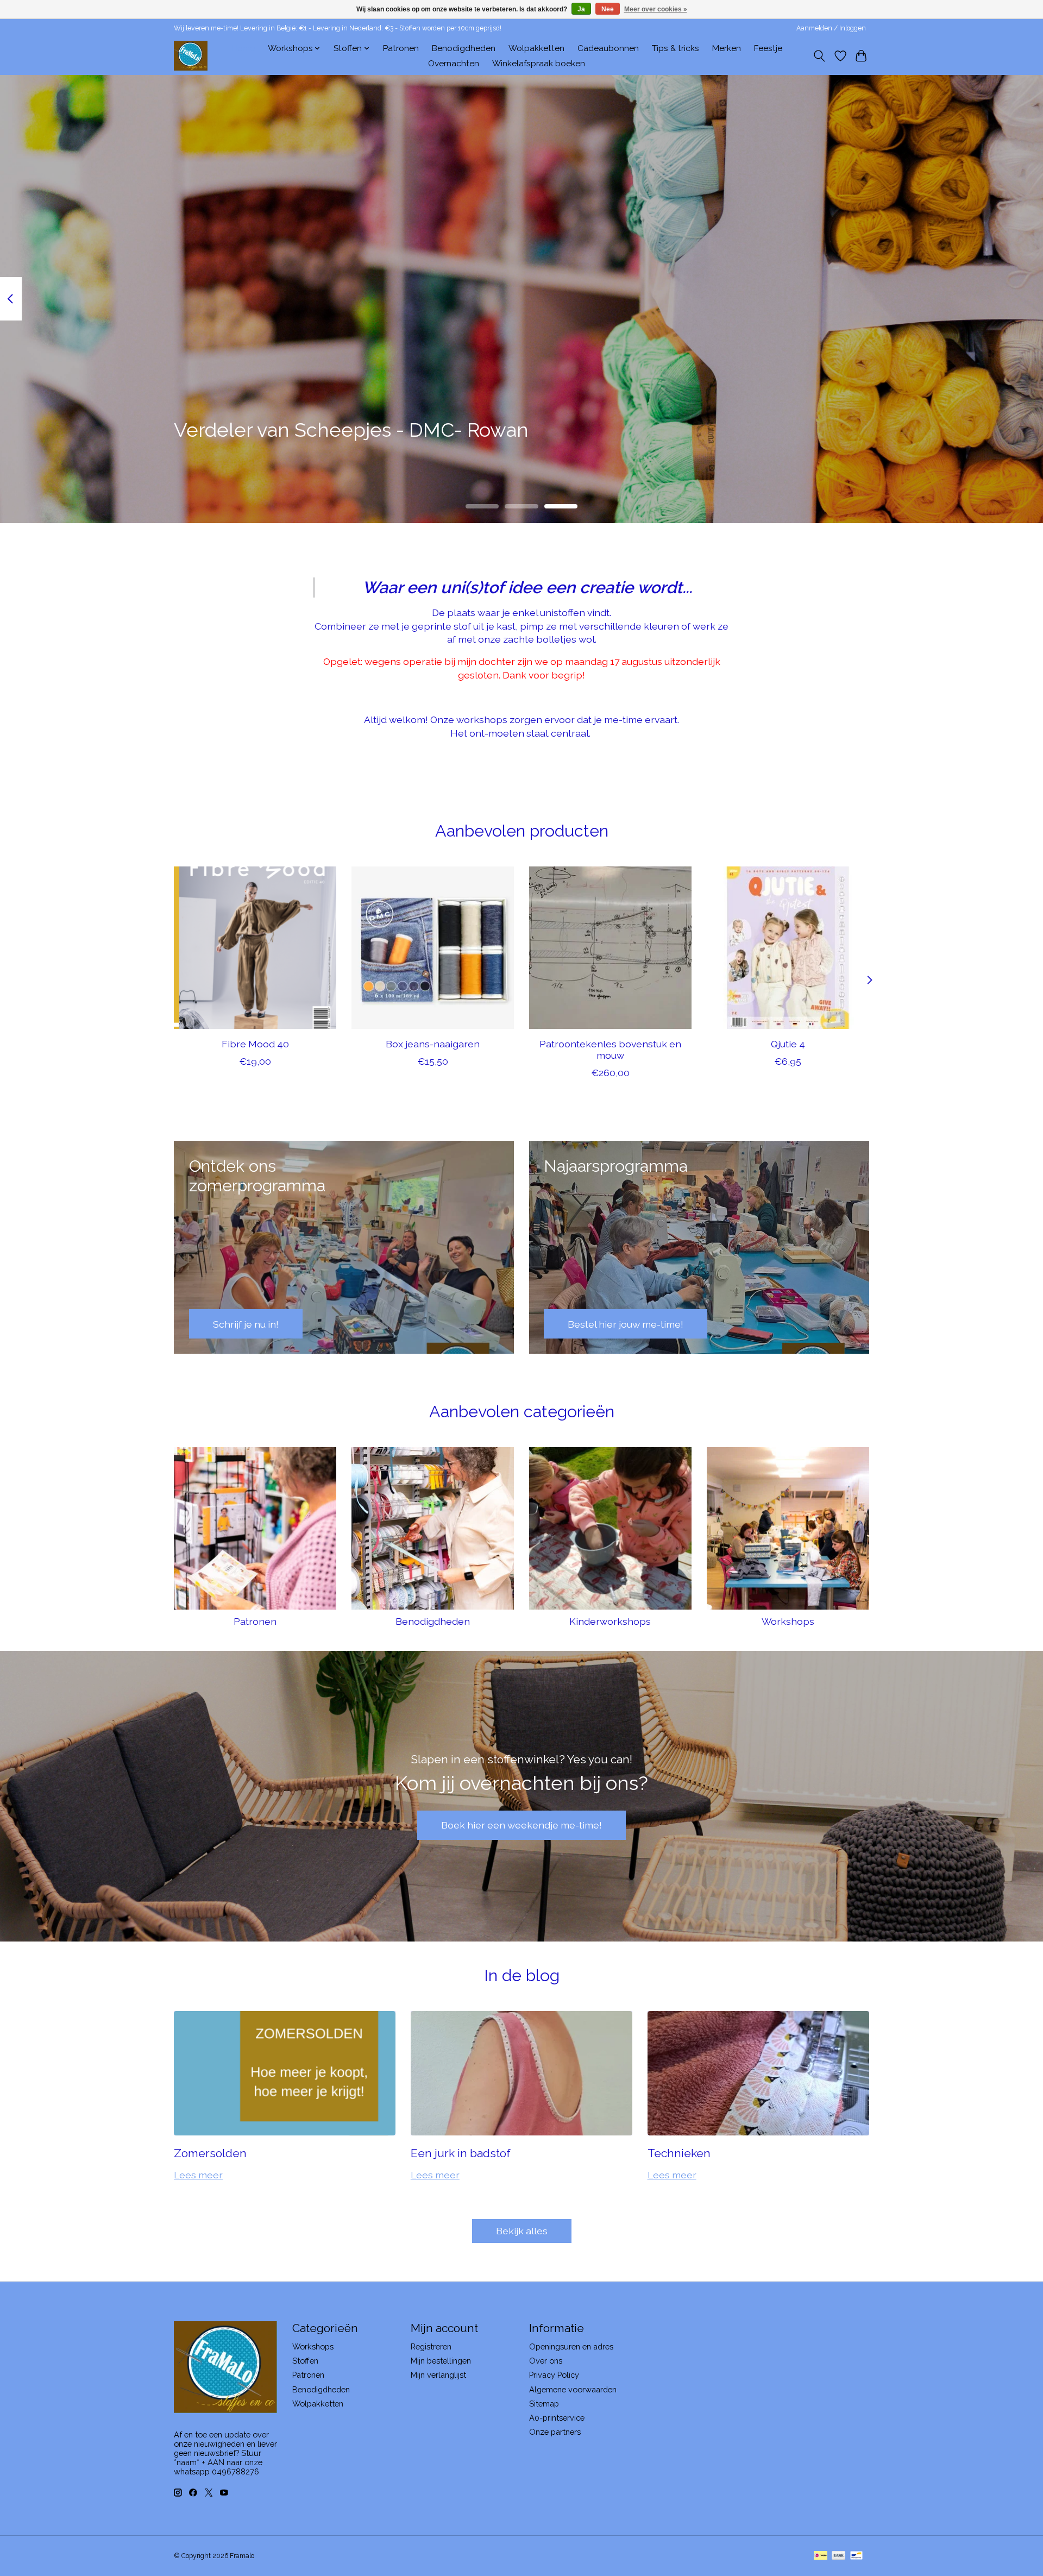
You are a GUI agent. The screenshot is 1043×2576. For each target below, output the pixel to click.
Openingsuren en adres (571, 2346)
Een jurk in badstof (461, 2153)
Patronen (401, 48)
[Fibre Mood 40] (255, 948)
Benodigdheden (464, 48)
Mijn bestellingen (441, 2361)
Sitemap (544, 2404)
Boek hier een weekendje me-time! (521, 1825)
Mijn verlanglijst (438, 2375)
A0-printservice (557, 2418)
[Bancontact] (856, 2556)
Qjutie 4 (788, 1044)
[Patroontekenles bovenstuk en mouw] (610, 948)
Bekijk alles (522, 2231)
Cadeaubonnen (608, 48)
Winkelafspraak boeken (539, 64)
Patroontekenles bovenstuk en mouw (610, 1050)
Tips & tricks (676, 48)
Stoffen (305, 2361)
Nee (608, 9)
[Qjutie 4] (788, 948)
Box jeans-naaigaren (433, 1044)
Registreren (431, 2346)
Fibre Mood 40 (255, 1044)
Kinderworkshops (610, 1621)
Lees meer (198, 2175)
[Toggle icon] (819, 56)
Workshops (788, 1621)
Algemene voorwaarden (573, 2389)
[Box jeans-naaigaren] (433, 948)
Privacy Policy (554, 2375)
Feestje (768, 48)
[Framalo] (191, 56)
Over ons (546, 2361)
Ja (581, 9)
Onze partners (555, 2432)
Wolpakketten (536, 48)
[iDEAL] (821, 2556)
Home (243, 48)
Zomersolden (210, 2153)
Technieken (679, 2153)
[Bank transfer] (839, 2556)
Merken (727, 48)
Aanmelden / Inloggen (831, 28)
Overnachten (454, 64)
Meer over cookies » (656, 9)
